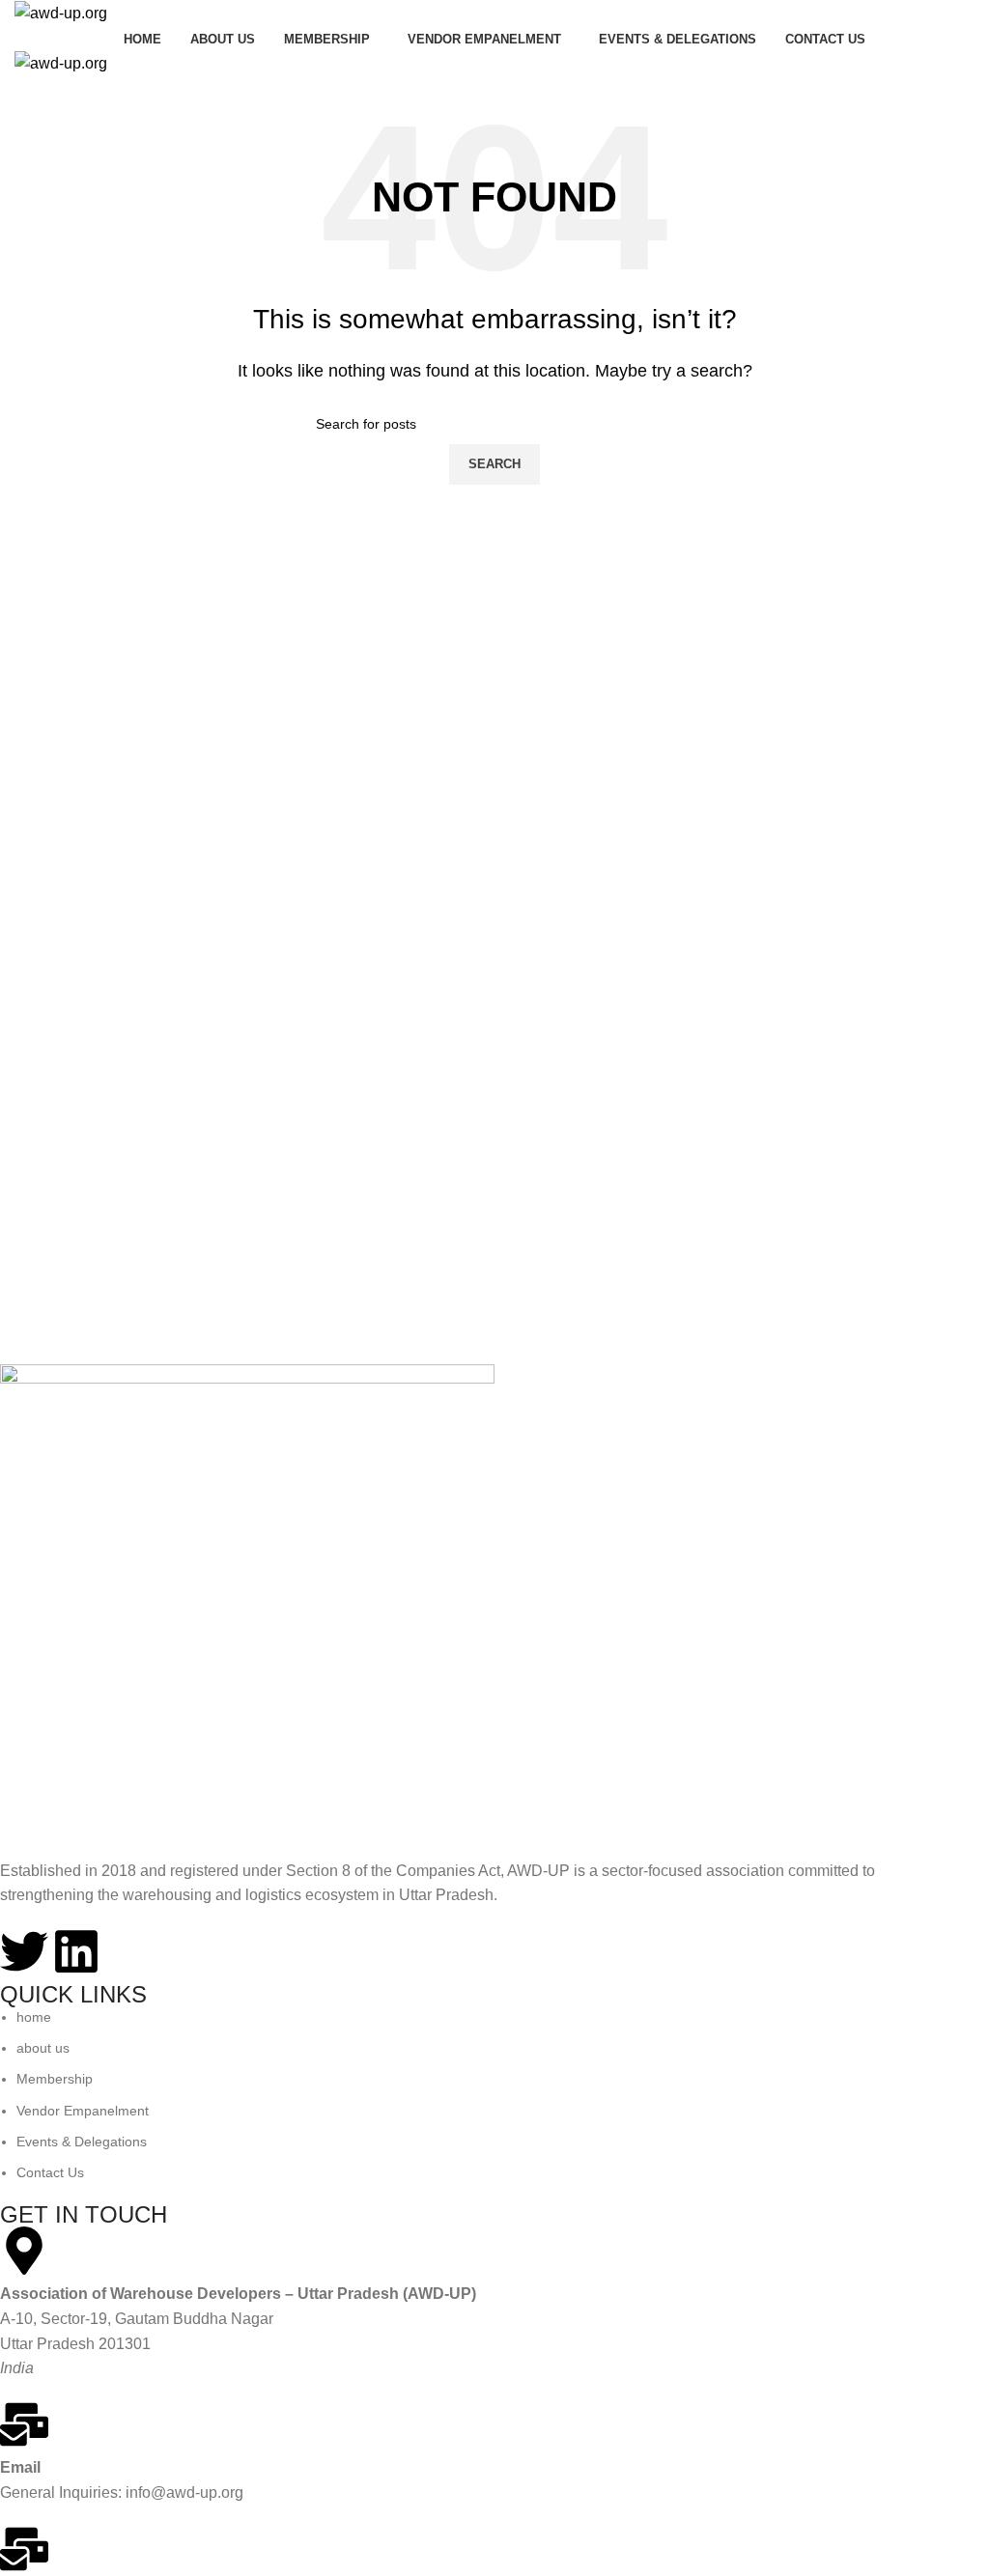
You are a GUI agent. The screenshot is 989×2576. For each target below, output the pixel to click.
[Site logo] (61, 12)
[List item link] (480, 2095)
